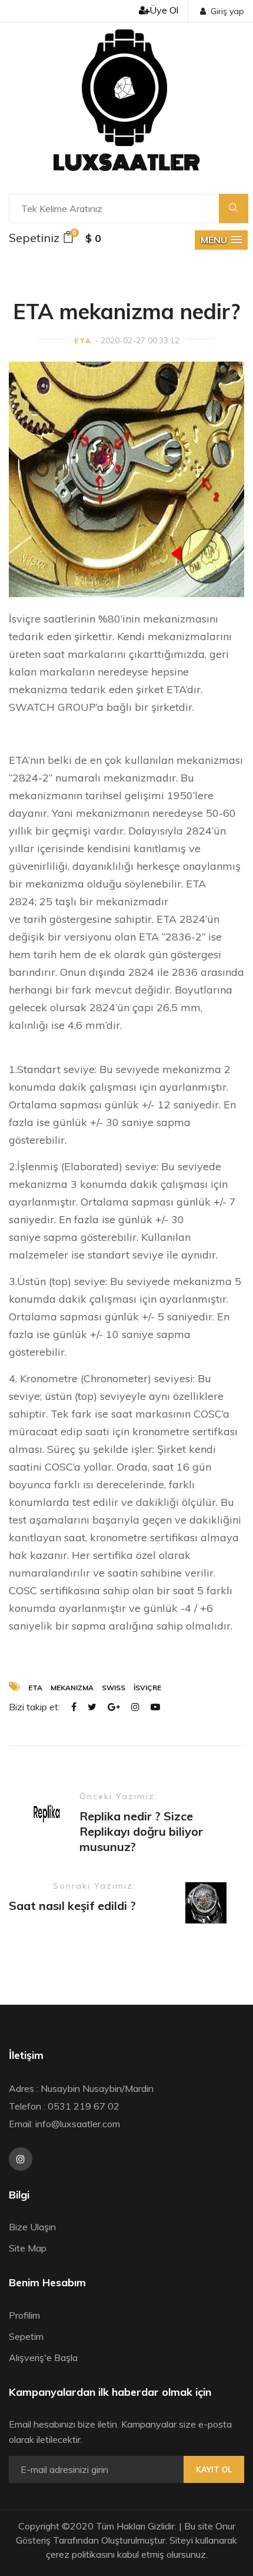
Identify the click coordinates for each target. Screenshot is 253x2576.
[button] (221, 240)
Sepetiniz (41, 237)
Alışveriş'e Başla (43, 2358)
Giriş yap (227, 11)
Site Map (28, 2248)
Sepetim (26, 2336)
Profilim (24, 2315)
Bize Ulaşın (32, 2227)
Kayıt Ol (214, 2469)
